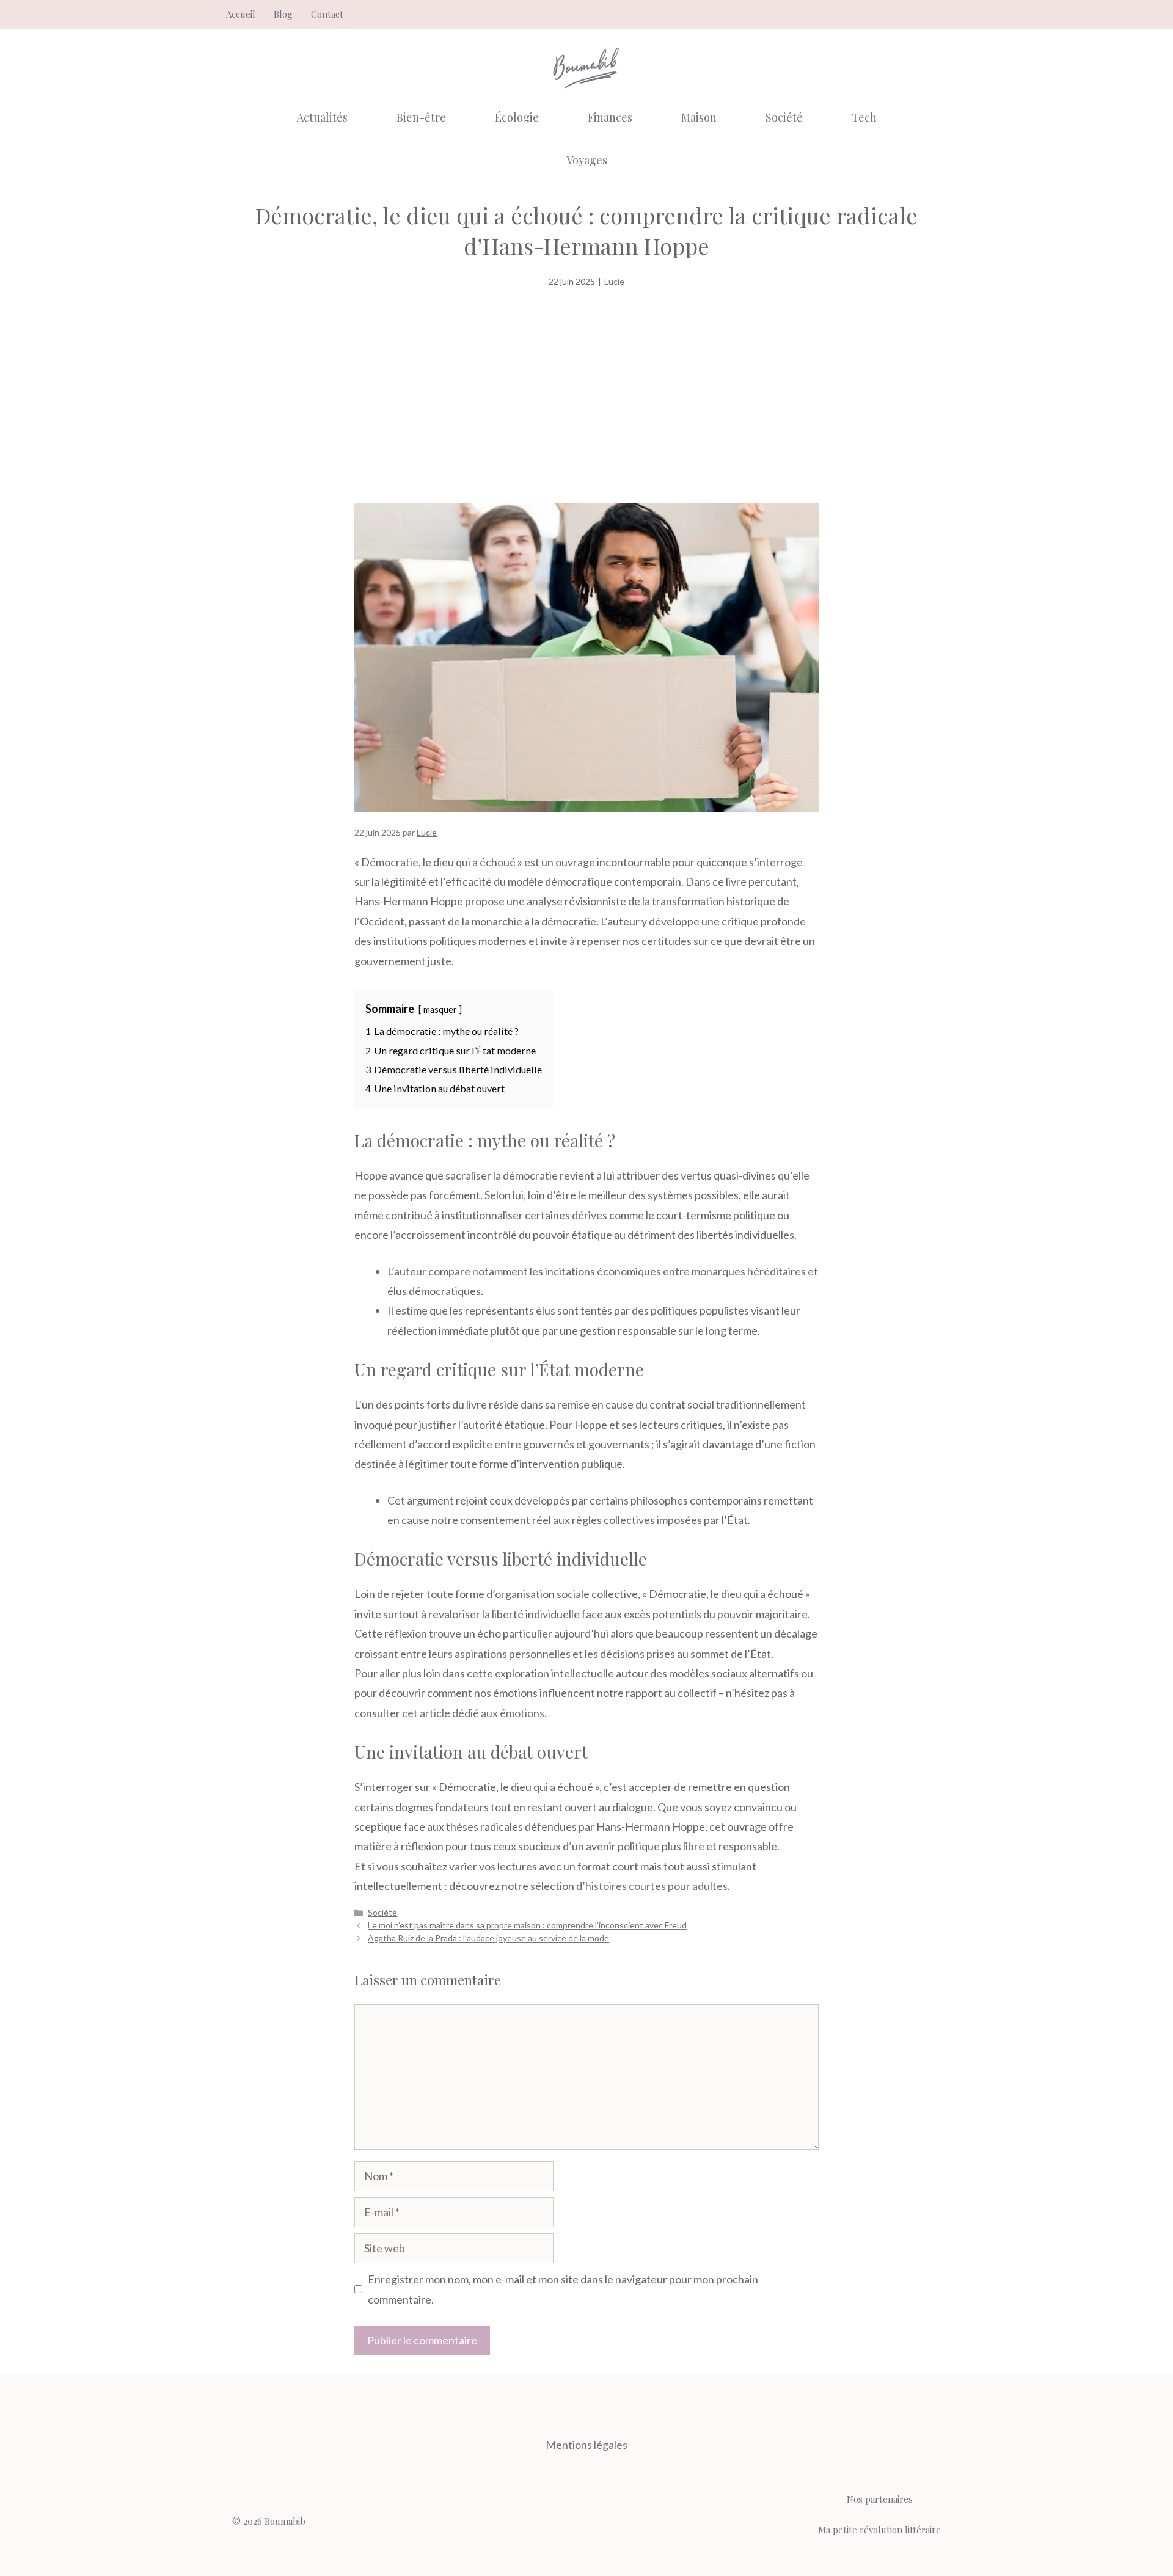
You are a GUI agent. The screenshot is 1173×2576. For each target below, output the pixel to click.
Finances (610, 117)
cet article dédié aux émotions (473, 1713)
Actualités (322, 117)
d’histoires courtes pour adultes (652, 1886)
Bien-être (421, 117)
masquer (440, 1009)
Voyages (587, 160)
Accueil (241, 14)
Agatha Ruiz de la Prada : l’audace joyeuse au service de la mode (488, 1938)
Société (784, 117)
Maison (699, 117)
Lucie (614, 281)
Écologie (517, 117)
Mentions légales (586, 2445)
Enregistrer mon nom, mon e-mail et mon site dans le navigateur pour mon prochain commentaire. (563, 2289)
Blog (283, 14)
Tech (864, 117)
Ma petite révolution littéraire (879, 2530)
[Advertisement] (586, 399)
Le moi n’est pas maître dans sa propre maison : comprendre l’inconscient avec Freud (527, 1925)
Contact (327, 14)
